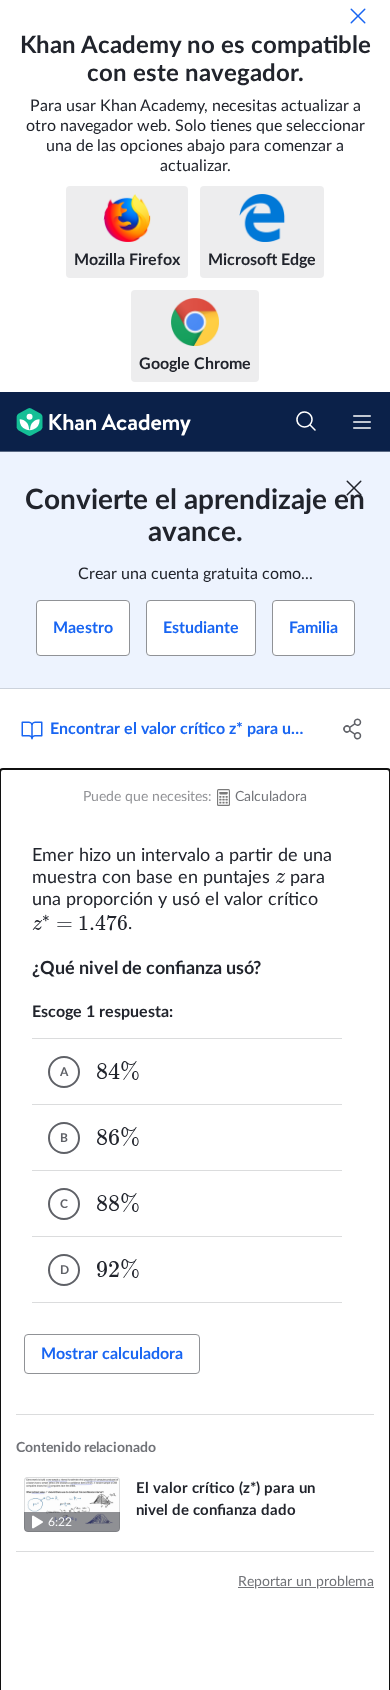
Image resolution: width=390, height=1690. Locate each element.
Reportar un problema (306, 1582)
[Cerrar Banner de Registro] (354, 488)
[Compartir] (352, 729)
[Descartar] (358, 16)
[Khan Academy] (95, 422)
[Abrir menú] (362, 422)
